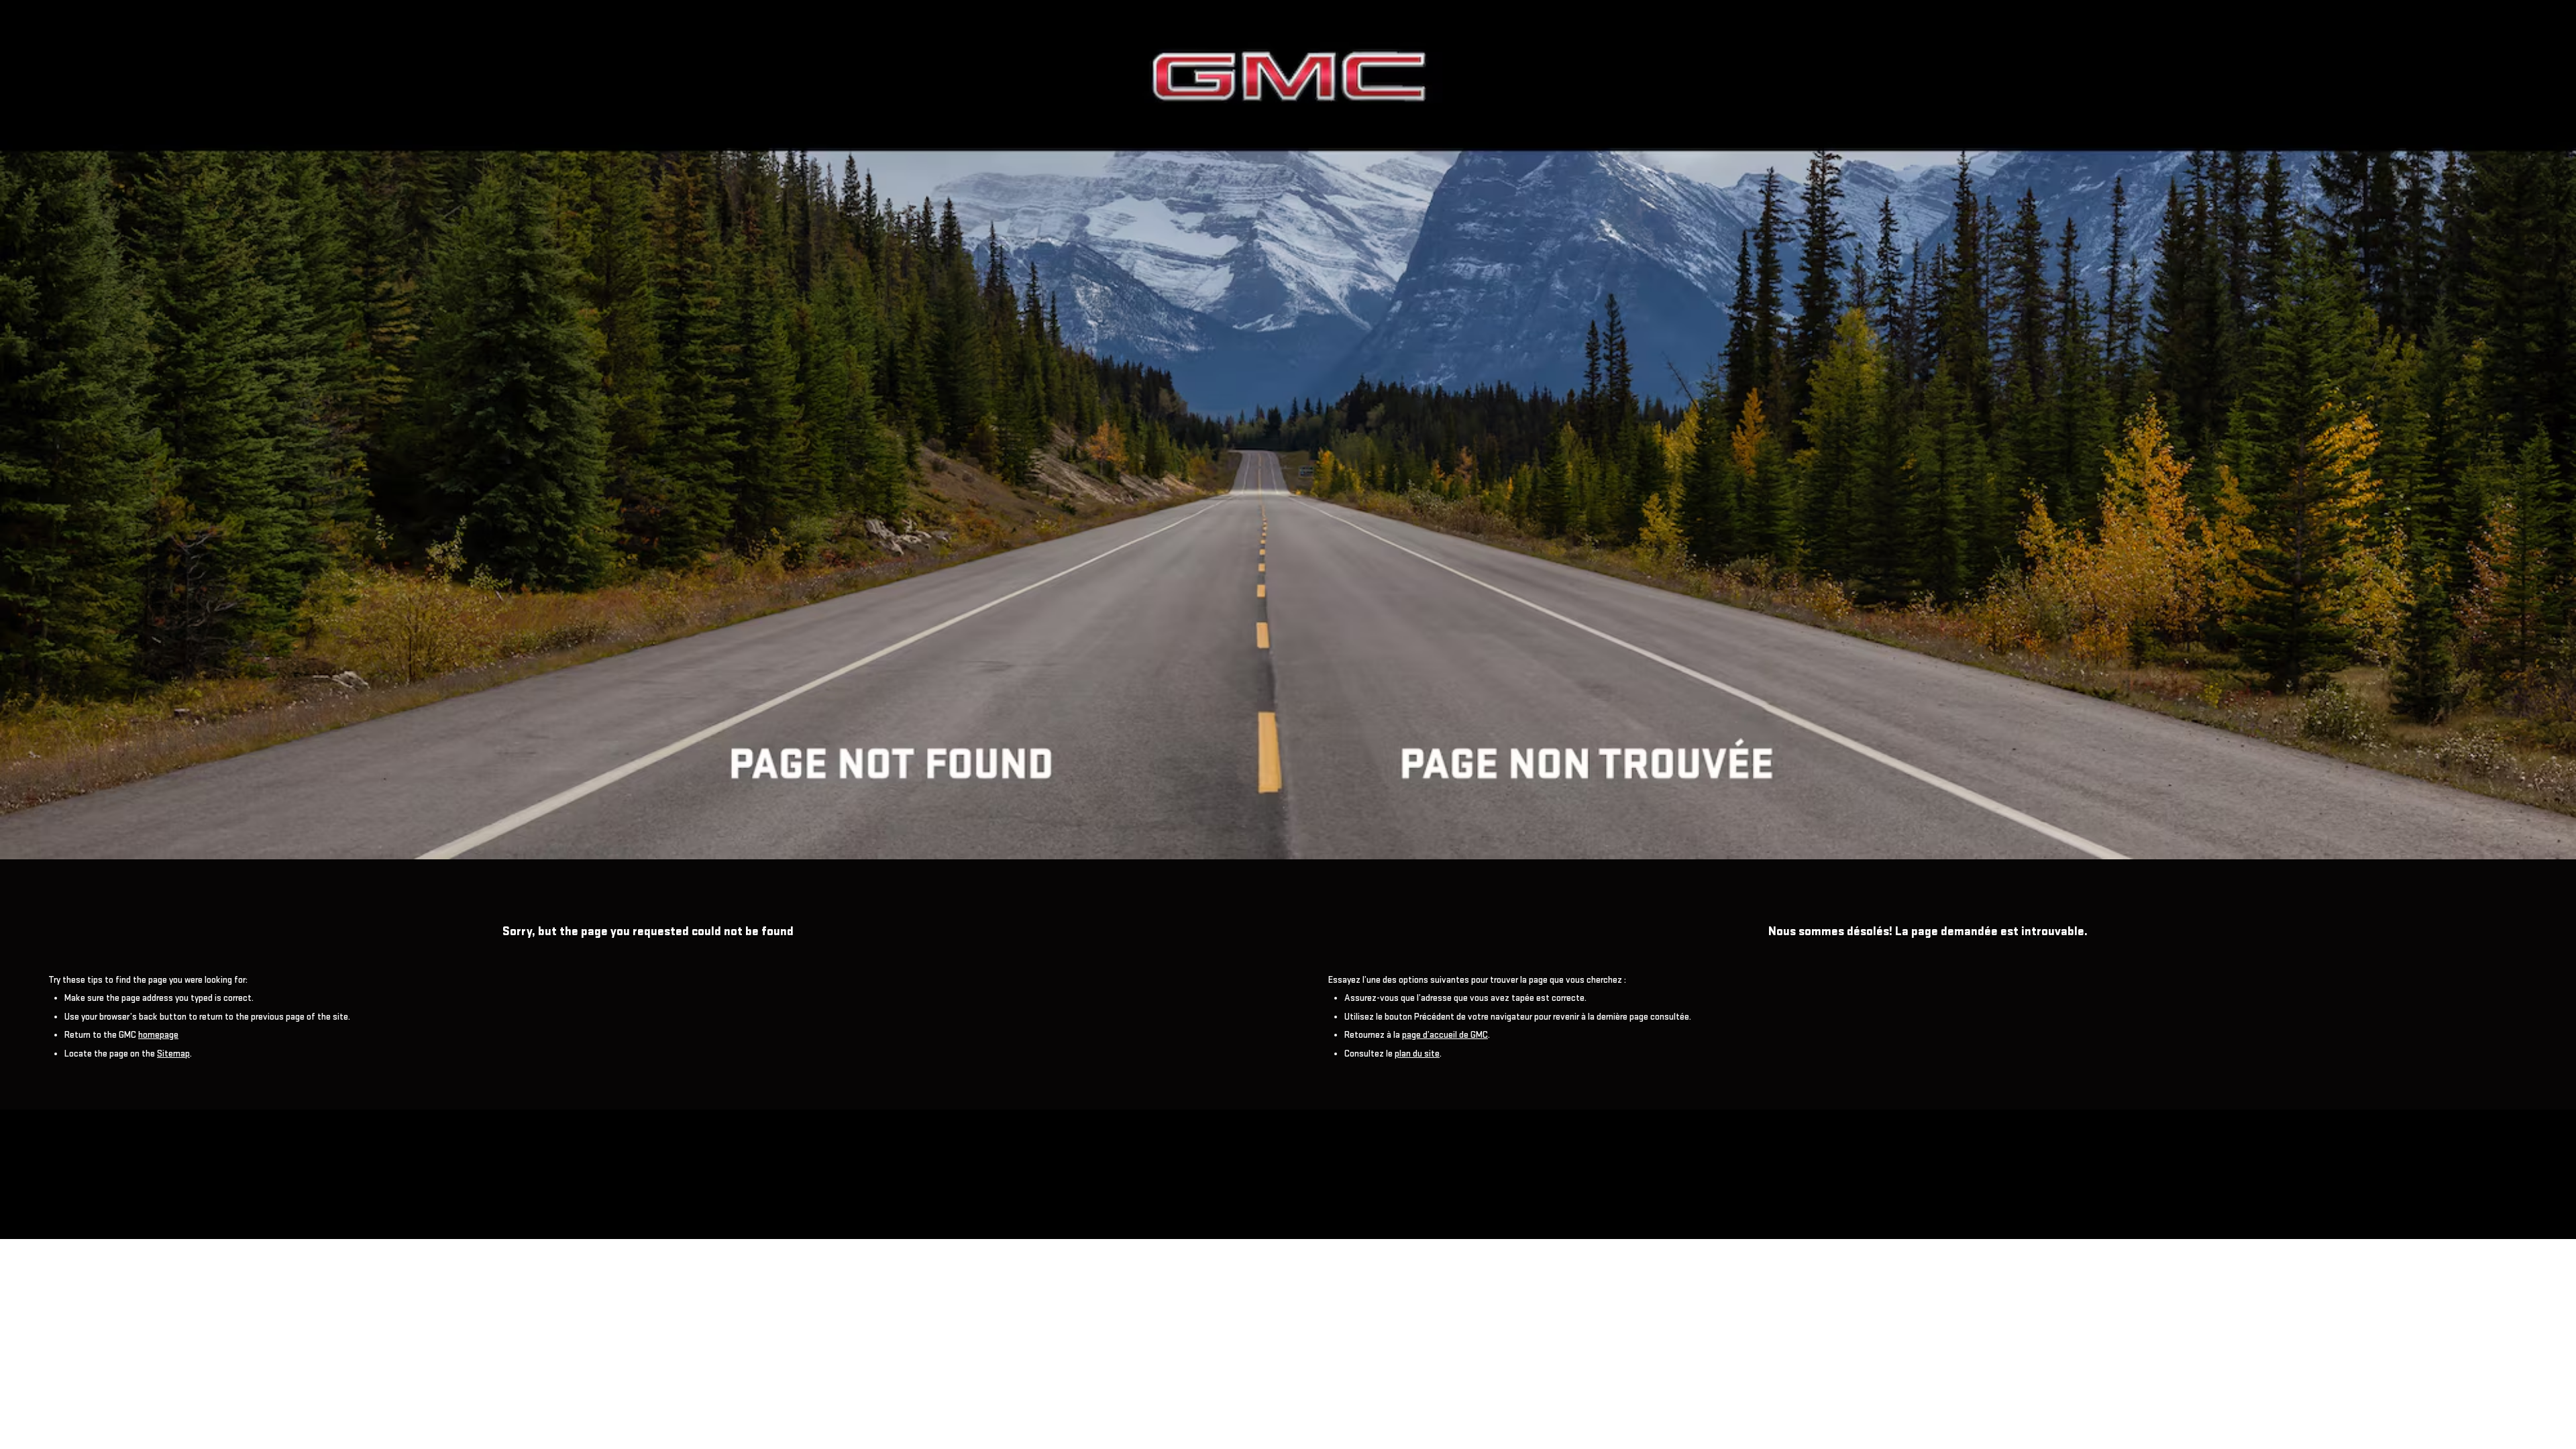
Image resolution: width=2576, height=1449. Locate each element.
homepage (158, 1035)
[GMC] (1288, 430)
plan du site (1417, 1054)
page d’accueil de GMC (1445, 1035)
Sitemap (173, 1054)
